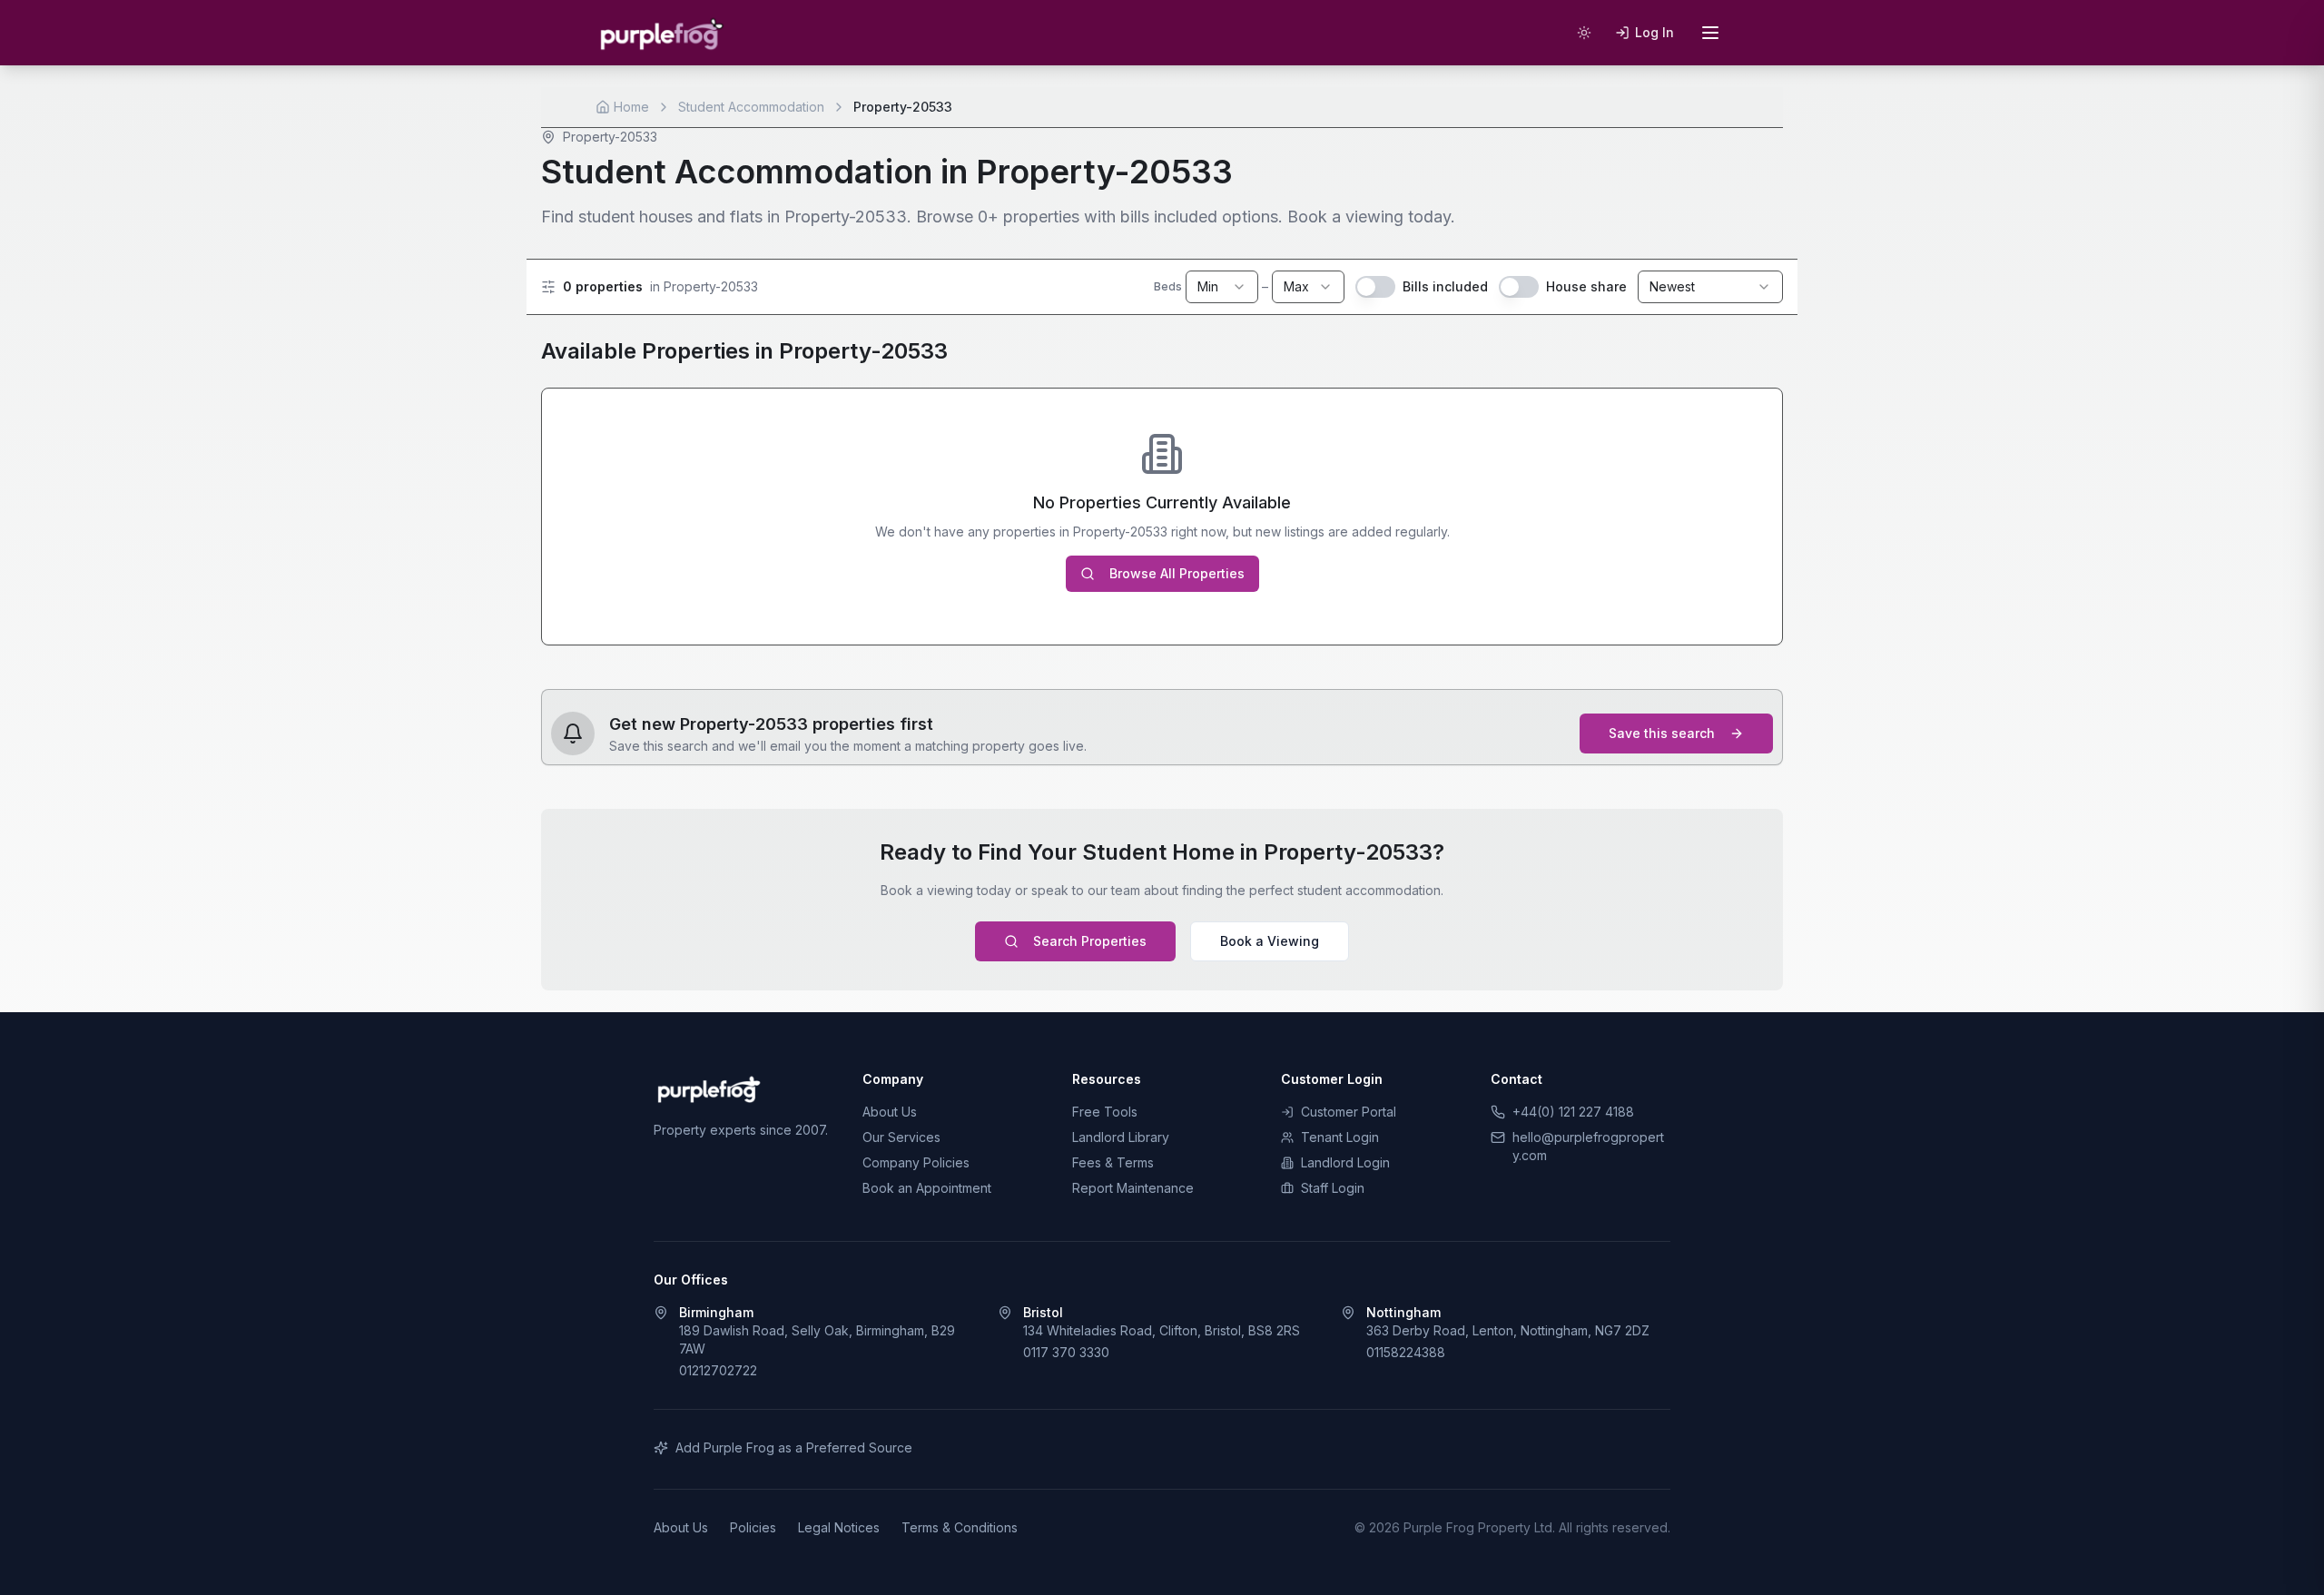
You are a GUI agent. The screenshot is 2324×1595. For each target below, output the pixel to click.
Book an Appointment (927, 1188)
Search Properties (1090, 941)
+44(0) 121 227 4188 (1573, 1112)
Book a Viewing (1270, 941)
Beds (1168, 286)
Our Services (901, 1137)
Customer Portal (1349, 1112)
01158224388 (1406, 1352)
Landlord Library (1121, 1137)
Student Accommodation (751, 107)
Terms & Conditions (960, 1527)
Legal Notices (839, 1527)
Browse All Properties (1177, 573)
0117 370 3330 (1066, 1352)
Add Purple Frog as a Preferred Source (794, 1447)
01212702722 (718, 1370)
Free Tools (1105, 1112)
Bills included (1445, 286)
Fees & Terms (1113, 1162)
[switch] (1375, 287)
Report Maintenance (1133, 1188)
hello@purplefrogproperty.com (1588, 1146)
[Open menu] (1710, 33)
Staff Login (1333, 1188)
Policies (753, 1527)
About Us (890, 1112)
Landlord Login (1345, 1162)
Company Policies (916, 1162)
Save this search (1662, 733)
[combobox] (1222, 287)
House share (1586, 286)
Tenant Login (1340, 1137)
